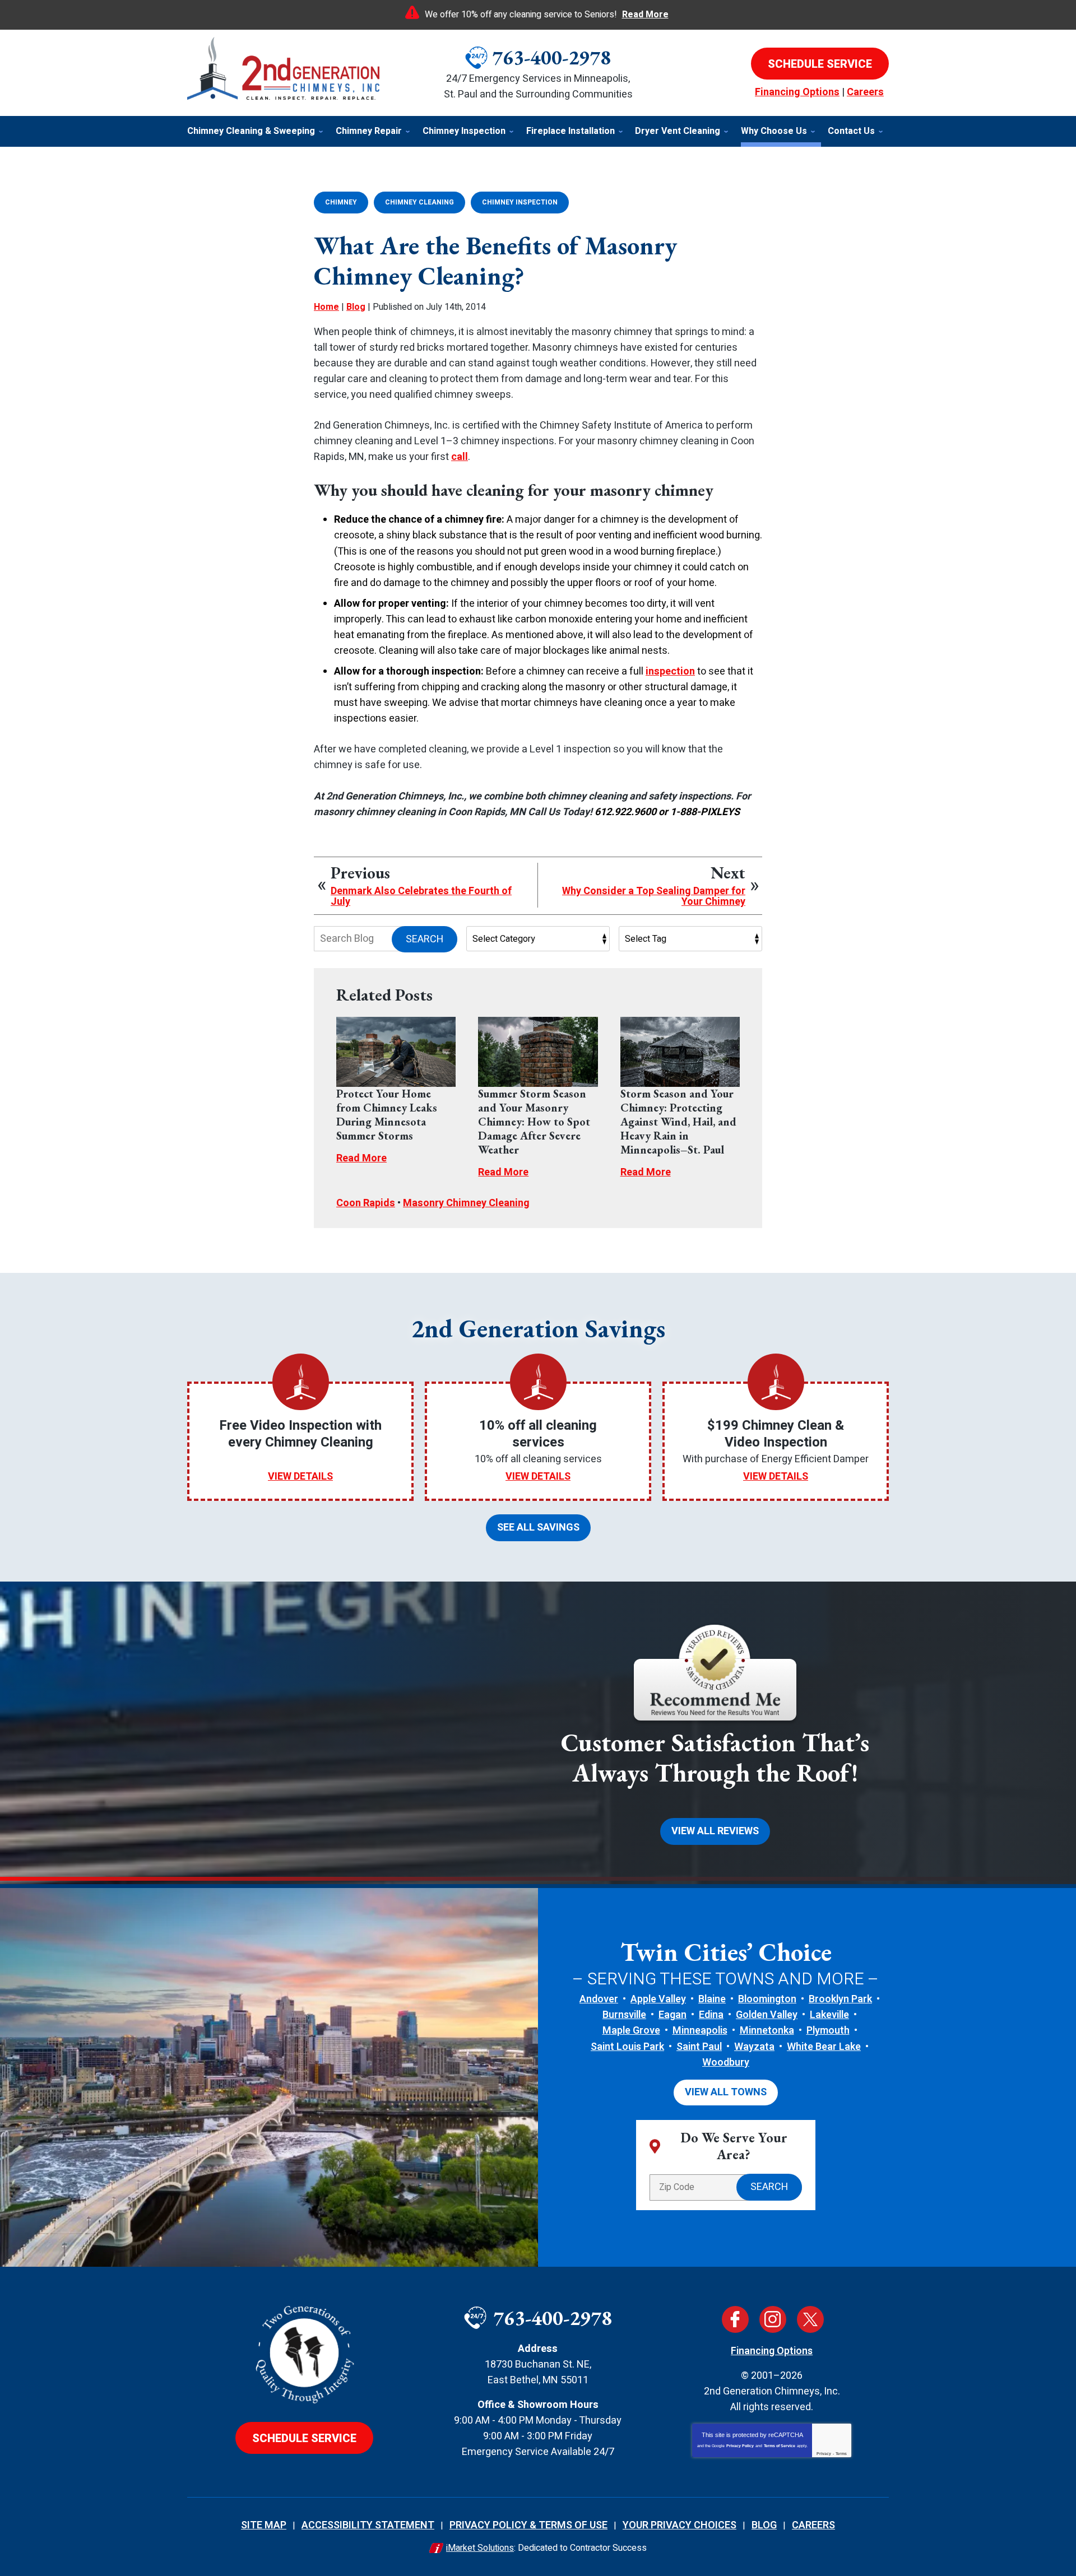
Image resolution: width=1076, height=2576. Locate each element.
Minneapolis (700, 2031)
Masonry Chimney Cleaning (466, 1203)
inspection (670, 671)
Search (425, 939)
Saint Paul (699, 2047)
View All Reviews (715, 1831)
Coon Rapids (366, 1203)
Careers (865, 92)
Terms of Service (780, 2446)
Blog (356, 307)
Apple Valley (658, 1999)
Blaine (712, 1999)
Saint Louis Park (627, 2047)
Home (326, 307)
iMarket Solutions (480, 2548)
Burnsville (624, 2015)
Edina (711, 2015)
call (460, 457)
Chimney (341, 202)
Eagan (672, 2015)
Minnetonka (767, 2031)
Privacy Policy (740, 2446)
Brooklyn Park (840, 1999)
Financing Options (797, 92)
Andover (599, 1999)
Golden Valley (767, 2015)
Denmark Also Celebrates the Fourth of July (421, 897)
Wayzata (754, 2047)
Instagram (773, 2319)
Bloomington (767, 1999)
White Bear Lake (824, 2047)
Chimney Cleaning (419, 202)
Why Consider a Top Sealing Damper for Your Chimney (654, 897)
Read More (645, 15)
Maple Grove (631, 2031)
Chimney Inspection (520, 202)
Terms (841, 2454)
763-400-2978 (551, 57)
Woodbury (726, 2063)
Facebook (735, 2319)
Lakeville (829, 2015)
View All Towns (726, 2092)
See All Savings (538, 1528)
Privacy (824, 2454)
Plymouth (828, 2031)
